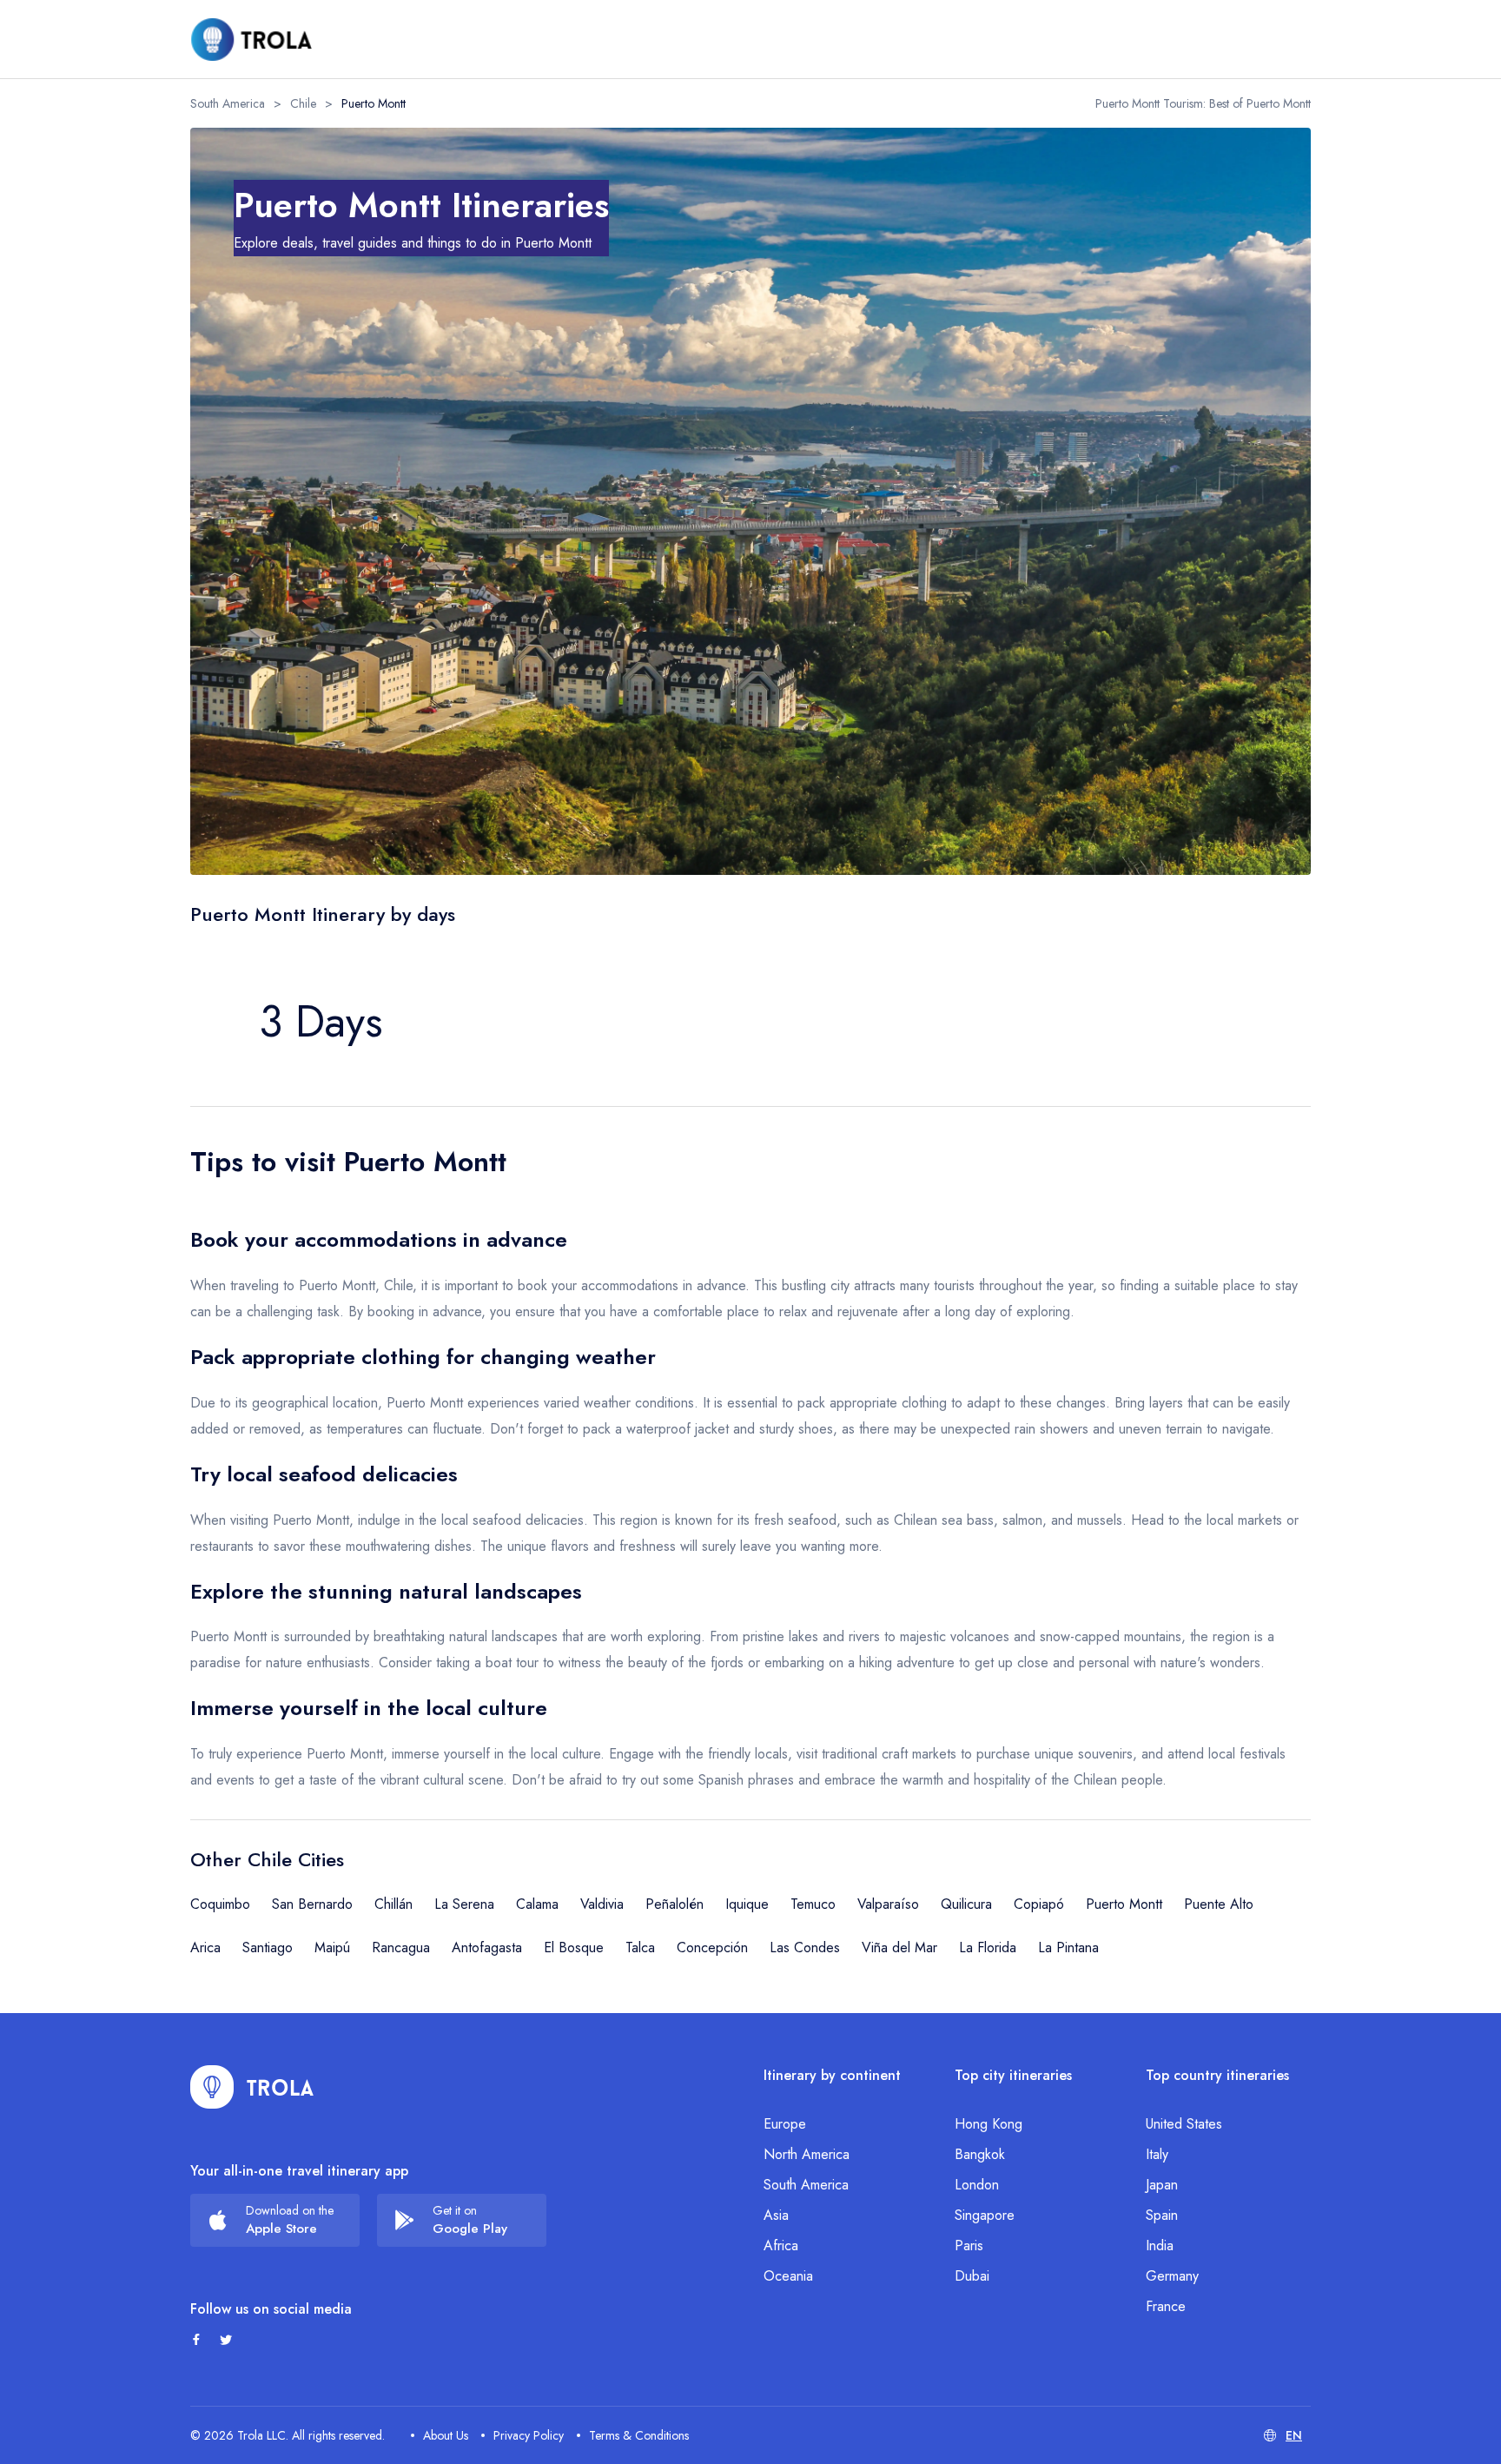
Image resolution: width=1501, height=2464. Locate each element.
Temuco (813, 1904)
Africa (781, 2245)
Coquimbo (220, 1904)
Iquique (747, 1904)
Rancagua (401, 1947)
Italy (1157, 2154)
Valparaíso (888, 1904)
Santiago (268, 1947)
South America (228, 103)
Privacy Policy (529, 2435)
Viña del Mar (899, 1947)
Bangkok (980, 2154)
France (1166, 2306)
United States (1184, 2124)
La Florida (988, 1947)
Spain (1162, 2215)
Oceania (788, 2276)
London (977, 2185)
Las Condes (805, 1947)
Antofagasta (487, 1947)
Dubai (972, 2276)
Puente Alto (1219, 1904)
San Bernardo (312, 1904)
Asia (776, 2215)
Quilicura (966, 1904)
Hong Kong (989, 2124)
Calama (537, 1904)
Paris (969, 2245)
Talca (640, 1947)
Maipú (332, 1947)
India (1160, 2245)
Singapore (985, 2215)
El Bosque (574, 1947)
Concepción (712, 1947)
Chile (303, 103)
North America (807, 2154)
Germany (1172, 2276)
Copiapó (1039, 1904)
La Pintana (1068, 1947)
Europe (785, 2124)
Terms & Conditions (639, 2435)
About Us (446, 2435)
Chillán (393, 1904)
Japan (1162, 2185)
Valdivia (602, 1904)
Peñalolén (674, 1904)
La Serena (464, 1904)
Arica (205, 1947)
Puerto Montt (1124, 1904)
